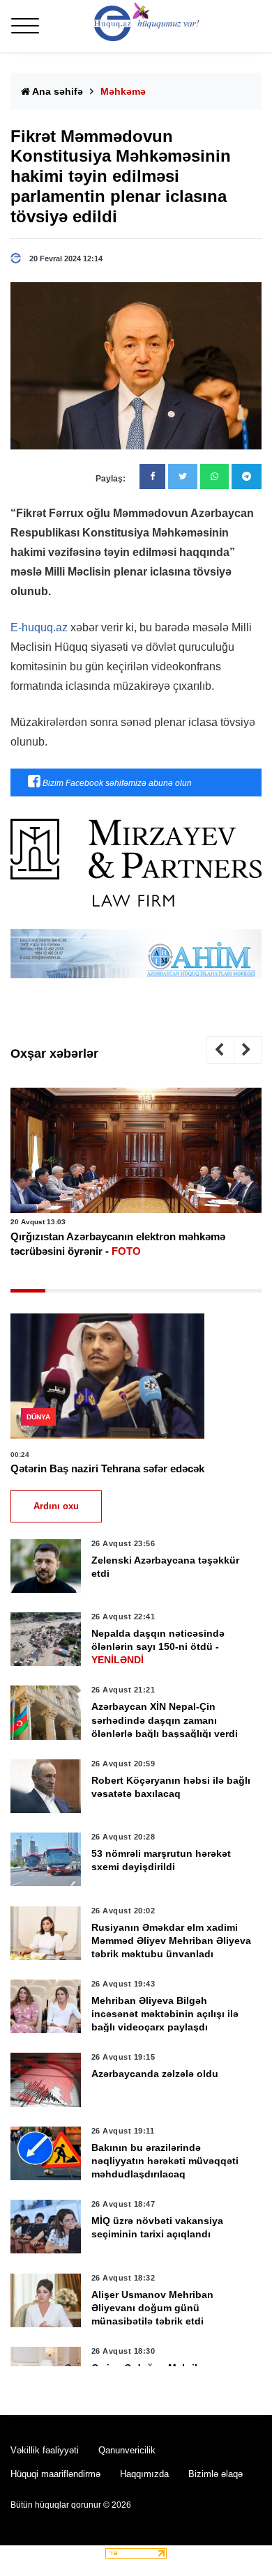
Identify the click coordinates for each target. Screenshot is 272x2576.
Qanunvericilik (127, 2450)
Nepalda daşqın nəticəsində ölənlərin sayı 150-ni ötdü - (158, 1646)
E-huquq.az (39, 627)
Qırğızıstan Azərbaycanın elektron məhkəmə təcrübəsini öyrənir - (118, 1244)
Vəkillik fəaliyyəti (45, 2450)
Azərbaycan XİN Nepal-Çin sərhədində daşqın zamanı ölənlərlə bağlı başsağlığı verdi (165, 1720)
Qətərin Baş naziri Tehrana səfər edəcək (107, 1468)
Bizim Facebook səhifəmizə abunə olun (116, 783)
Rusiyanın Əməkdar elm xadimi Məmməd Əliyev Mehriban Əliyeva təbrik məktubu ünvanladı (171, 1941)
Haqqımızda (144, 2474)
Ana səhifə (56, 91)
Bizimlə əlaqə (216, 2474)
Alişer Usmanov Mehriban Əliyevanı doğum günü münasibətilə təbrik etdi (152, 2308)
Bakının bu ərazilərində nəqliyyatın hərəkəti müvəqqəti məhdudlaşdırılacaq (165, 2161)
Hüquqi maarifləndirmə (55, 2474)
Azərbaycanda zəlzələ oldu (155, 2074)
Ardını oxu (56, 1506)
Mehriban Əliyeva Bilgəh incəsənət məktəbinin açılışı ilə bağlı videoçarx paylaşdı (165, 2014)
